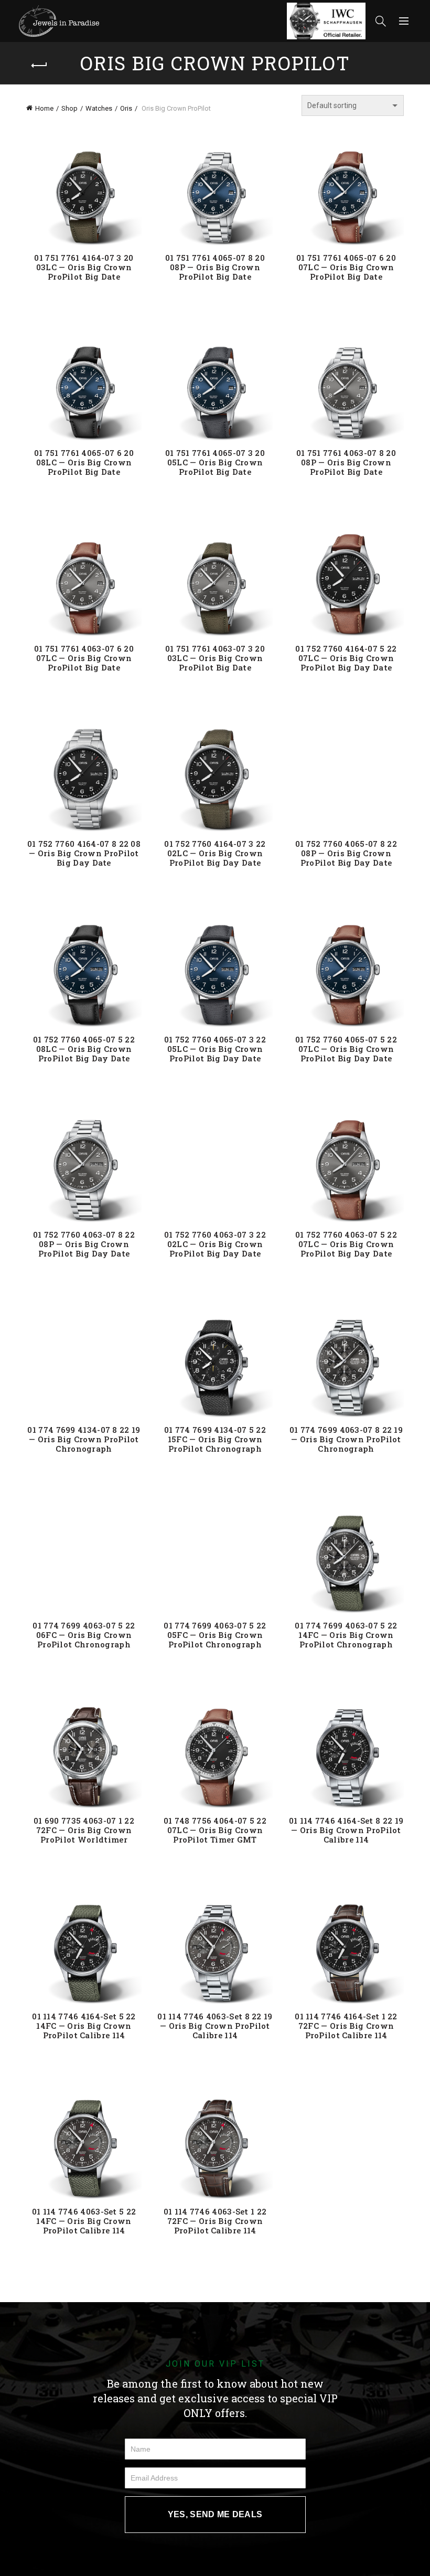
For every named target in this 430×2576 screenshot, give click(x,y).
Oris (126, 108)
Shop (69, 108)
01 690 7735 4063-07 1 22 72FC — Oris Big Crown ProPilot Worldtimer (84, 1830)
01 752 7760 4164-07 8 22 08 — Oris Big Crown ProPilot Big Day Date (84, 853)
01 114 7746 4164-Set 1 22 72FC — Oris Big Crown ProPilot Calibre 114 (346, 2026)
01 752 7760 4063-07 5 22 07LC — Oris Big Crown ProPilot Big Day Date (346, 1244)
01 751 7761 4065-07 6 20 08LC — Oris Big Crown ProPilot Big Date (84, 462)
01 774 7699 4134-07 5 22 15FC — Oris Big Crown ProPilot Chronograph (215, 1439)
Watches (99, 108)
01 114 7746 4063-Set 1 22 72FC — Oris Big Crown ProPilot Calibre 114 (215, 2221)
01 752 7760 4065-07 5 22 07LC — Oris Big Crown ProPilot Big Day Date (346, 1049)
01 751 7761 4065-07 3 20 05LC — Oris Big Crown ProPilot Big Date (215, 462)
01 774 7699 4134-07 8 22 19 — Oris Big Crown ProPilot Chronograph (84, 1439)
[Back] (39, 66)
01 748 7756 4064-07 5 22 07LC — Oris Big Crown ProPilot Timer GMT (215, 1830)
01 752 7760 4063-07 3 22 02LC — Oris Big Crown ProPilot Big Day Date (215, 1244)
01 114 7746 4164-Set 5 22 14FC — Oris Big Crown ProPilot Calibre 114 (84, 2026)
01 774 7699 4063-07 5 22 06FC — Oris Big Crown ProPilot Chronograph (84, 1635)
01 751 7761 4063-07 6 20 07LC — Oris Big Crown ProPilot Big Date (84, 658)
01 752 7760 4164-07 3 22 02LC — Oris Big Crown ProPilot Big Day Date (215, 853)
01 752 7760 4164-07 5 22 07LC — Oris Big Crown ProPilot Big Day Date (346, 658)
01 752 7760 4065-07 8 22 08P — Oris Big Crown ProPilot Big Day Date (346, 853)
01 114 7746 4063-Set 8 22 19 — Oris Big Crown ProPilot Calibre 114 (215, 2026)
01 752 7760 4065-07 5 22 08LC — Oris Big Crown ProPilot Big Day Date (84, 1049)
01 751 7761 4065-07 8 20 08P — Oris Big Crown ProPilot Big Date (215, 267)
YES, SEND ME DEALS (215, 2514)
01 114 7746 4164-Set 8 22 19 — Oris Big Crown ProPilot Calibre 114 (346, 1830)
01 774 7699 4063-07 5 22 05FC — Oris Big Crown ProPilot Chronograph (215, 1635)
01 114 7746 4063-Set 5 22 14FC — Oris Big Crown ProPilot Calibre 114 (84, 2221)
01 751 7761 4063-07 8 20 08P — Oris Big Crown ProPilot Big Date (346, 462)
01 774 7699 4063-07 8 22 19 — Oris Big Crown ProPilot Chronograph (346, 1439)
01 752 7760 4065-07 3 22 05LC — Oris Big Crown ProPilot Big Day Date (215, 1049)
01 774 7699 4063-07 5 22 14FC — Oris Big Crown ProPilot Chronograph (346, 1635)
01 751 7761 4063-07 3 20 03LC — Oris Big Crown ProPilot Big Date (215, 658)
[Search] (381, 21)
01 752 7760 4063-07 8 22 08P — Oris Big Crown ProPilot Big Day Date (84, 1244)
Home (44, 108)
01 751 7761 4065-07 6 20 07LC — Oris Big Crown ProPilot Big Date (346, 267)
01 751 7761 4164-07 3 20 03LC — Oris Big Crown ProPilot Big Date (84, 267)
